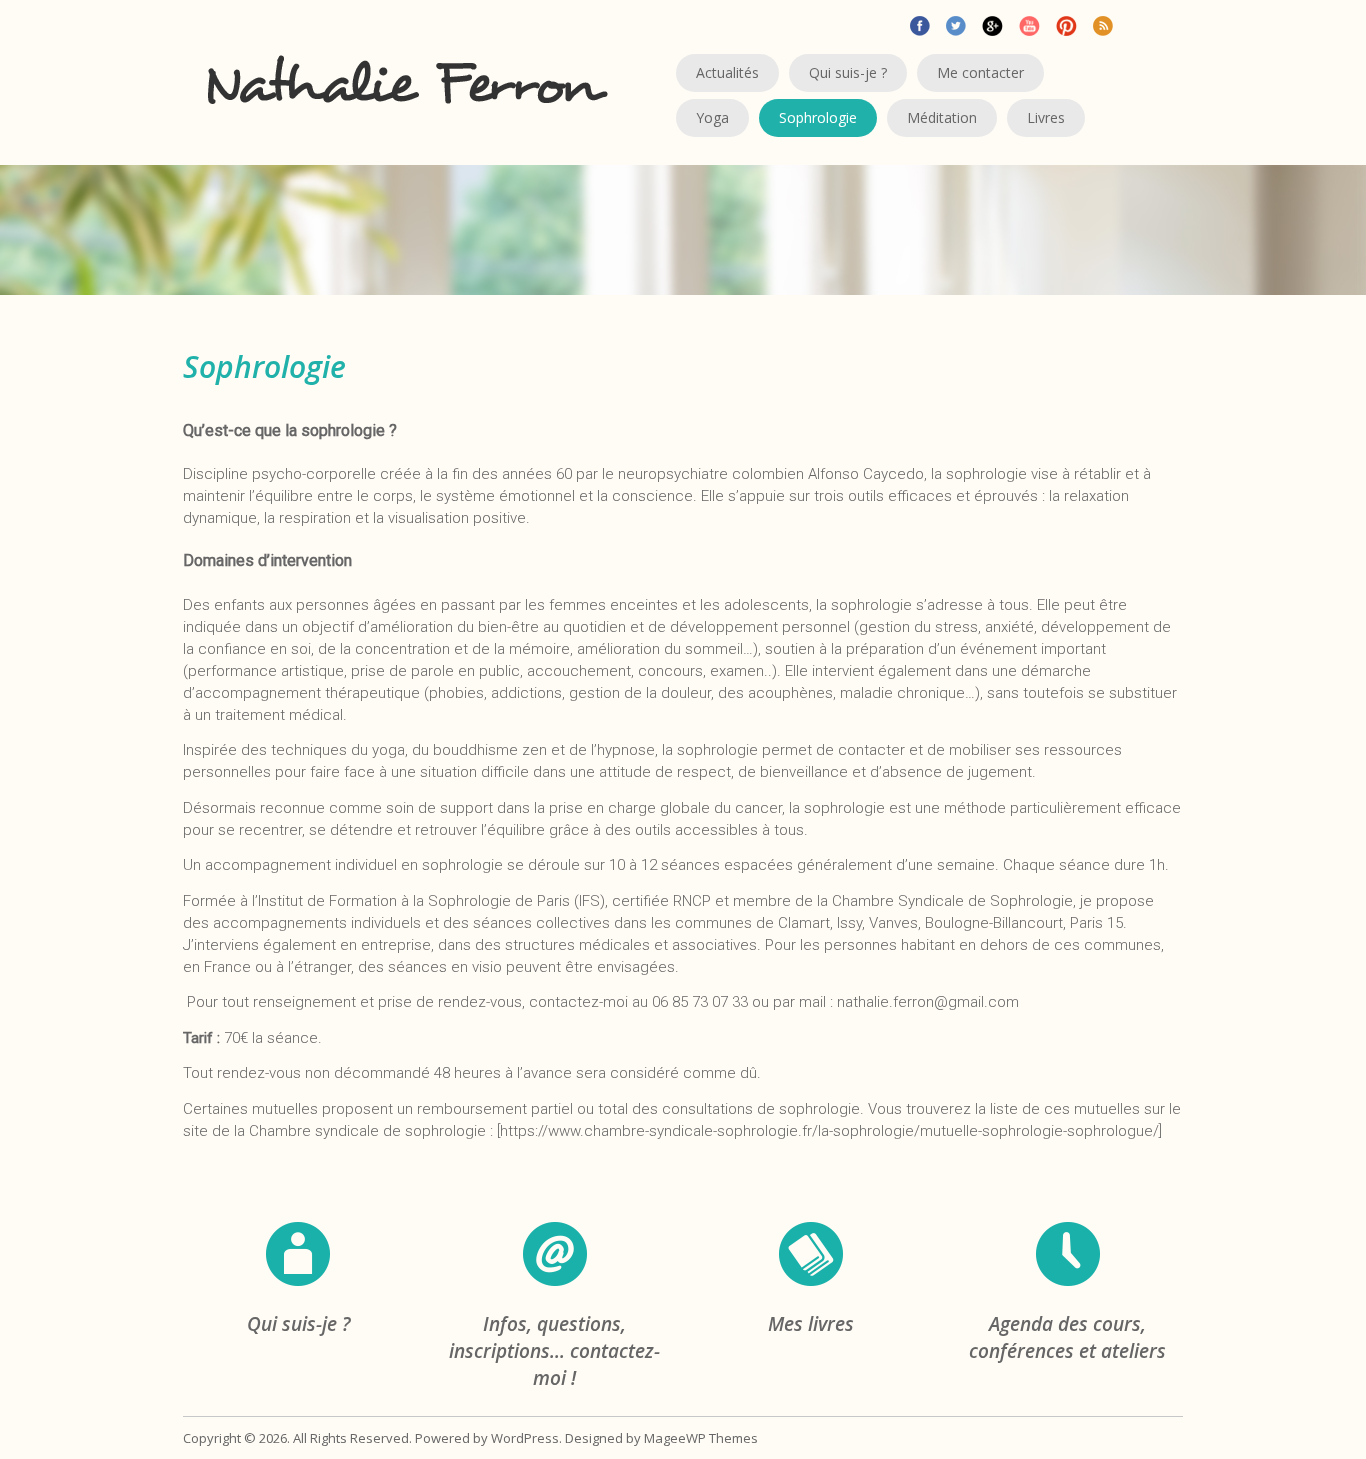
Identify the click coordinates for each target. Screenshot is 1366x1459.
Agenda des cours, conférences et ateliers (1067, 1337)
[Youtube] (1029, 24)
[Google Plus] (992, 24)
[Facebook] (920, 24)
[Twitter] (956, 24)
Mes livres (811, 1324)
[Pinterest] (1066, 24)
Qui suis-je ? (298, 1324)
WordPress (525, 1438)
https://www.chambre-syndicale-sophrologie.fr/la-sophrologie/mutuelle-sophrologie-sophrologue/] (831, 1131)
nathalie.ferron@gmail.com (928, 1002)
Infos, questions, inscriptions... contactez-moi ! (554, 1351)
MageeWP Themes (701, 1438)
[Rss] (1103, 24)
